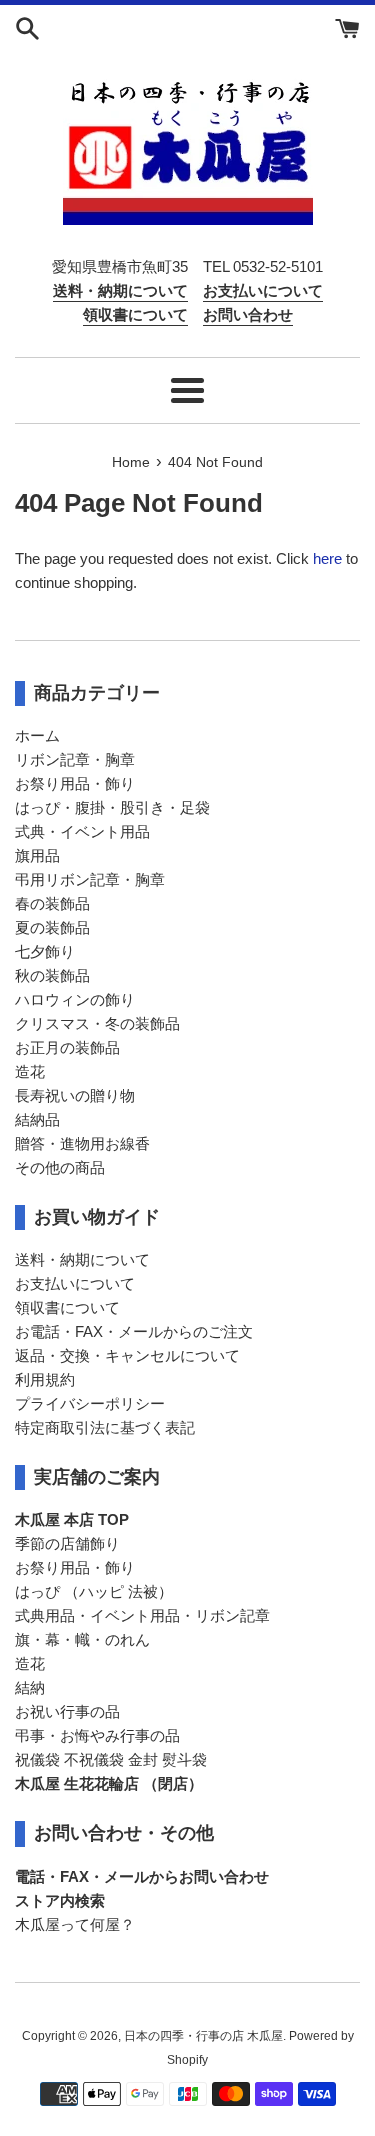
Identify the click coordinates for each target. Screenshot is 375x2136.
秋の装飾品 (52, 975)
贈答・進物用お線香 (82, 1143)
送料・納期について (82, 1259)
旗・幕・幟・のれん (82, 1639)
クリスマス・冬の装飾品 (97, 1023)
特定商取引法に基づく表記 (105, 1427)
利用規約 (45, 1379)
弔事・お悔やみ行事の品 (97, 1735)
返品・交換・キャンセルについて (127, 1355)
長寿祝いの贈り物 (75, 1095)
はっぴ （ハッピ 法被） (94, 1591)
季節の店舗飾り (67, 1543)
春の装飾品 (52, 903)
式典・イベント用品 (82, 831)
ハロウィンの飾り (75, 999)
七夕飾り (45, 951)
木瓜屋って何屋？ (75, 1924)
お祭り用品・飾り (75, 783)
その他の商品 (60, 1167)
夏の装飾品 (52, 927)
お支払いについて (75, 1283)
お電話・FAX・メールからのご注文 (134, 1331)
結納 (30, 1687)
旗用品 (37, 855)
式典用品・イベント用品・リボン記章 (142, 1615)
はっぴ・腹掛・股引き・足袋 (112, 807)
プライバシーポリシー (90, 1403)
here (327, 558)
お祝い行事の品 (67, 1711)
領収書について (67, 1307)
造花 (30, 1071)
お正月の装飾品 (67, 1047)
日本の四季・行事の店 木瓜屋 (203, 2036)
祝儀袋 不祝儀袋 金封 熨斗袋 (111, 1759)
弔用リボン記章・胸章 (90, 879)
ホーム (37, 735)
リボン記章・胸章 (75, 759)
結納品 (37, 1119)
